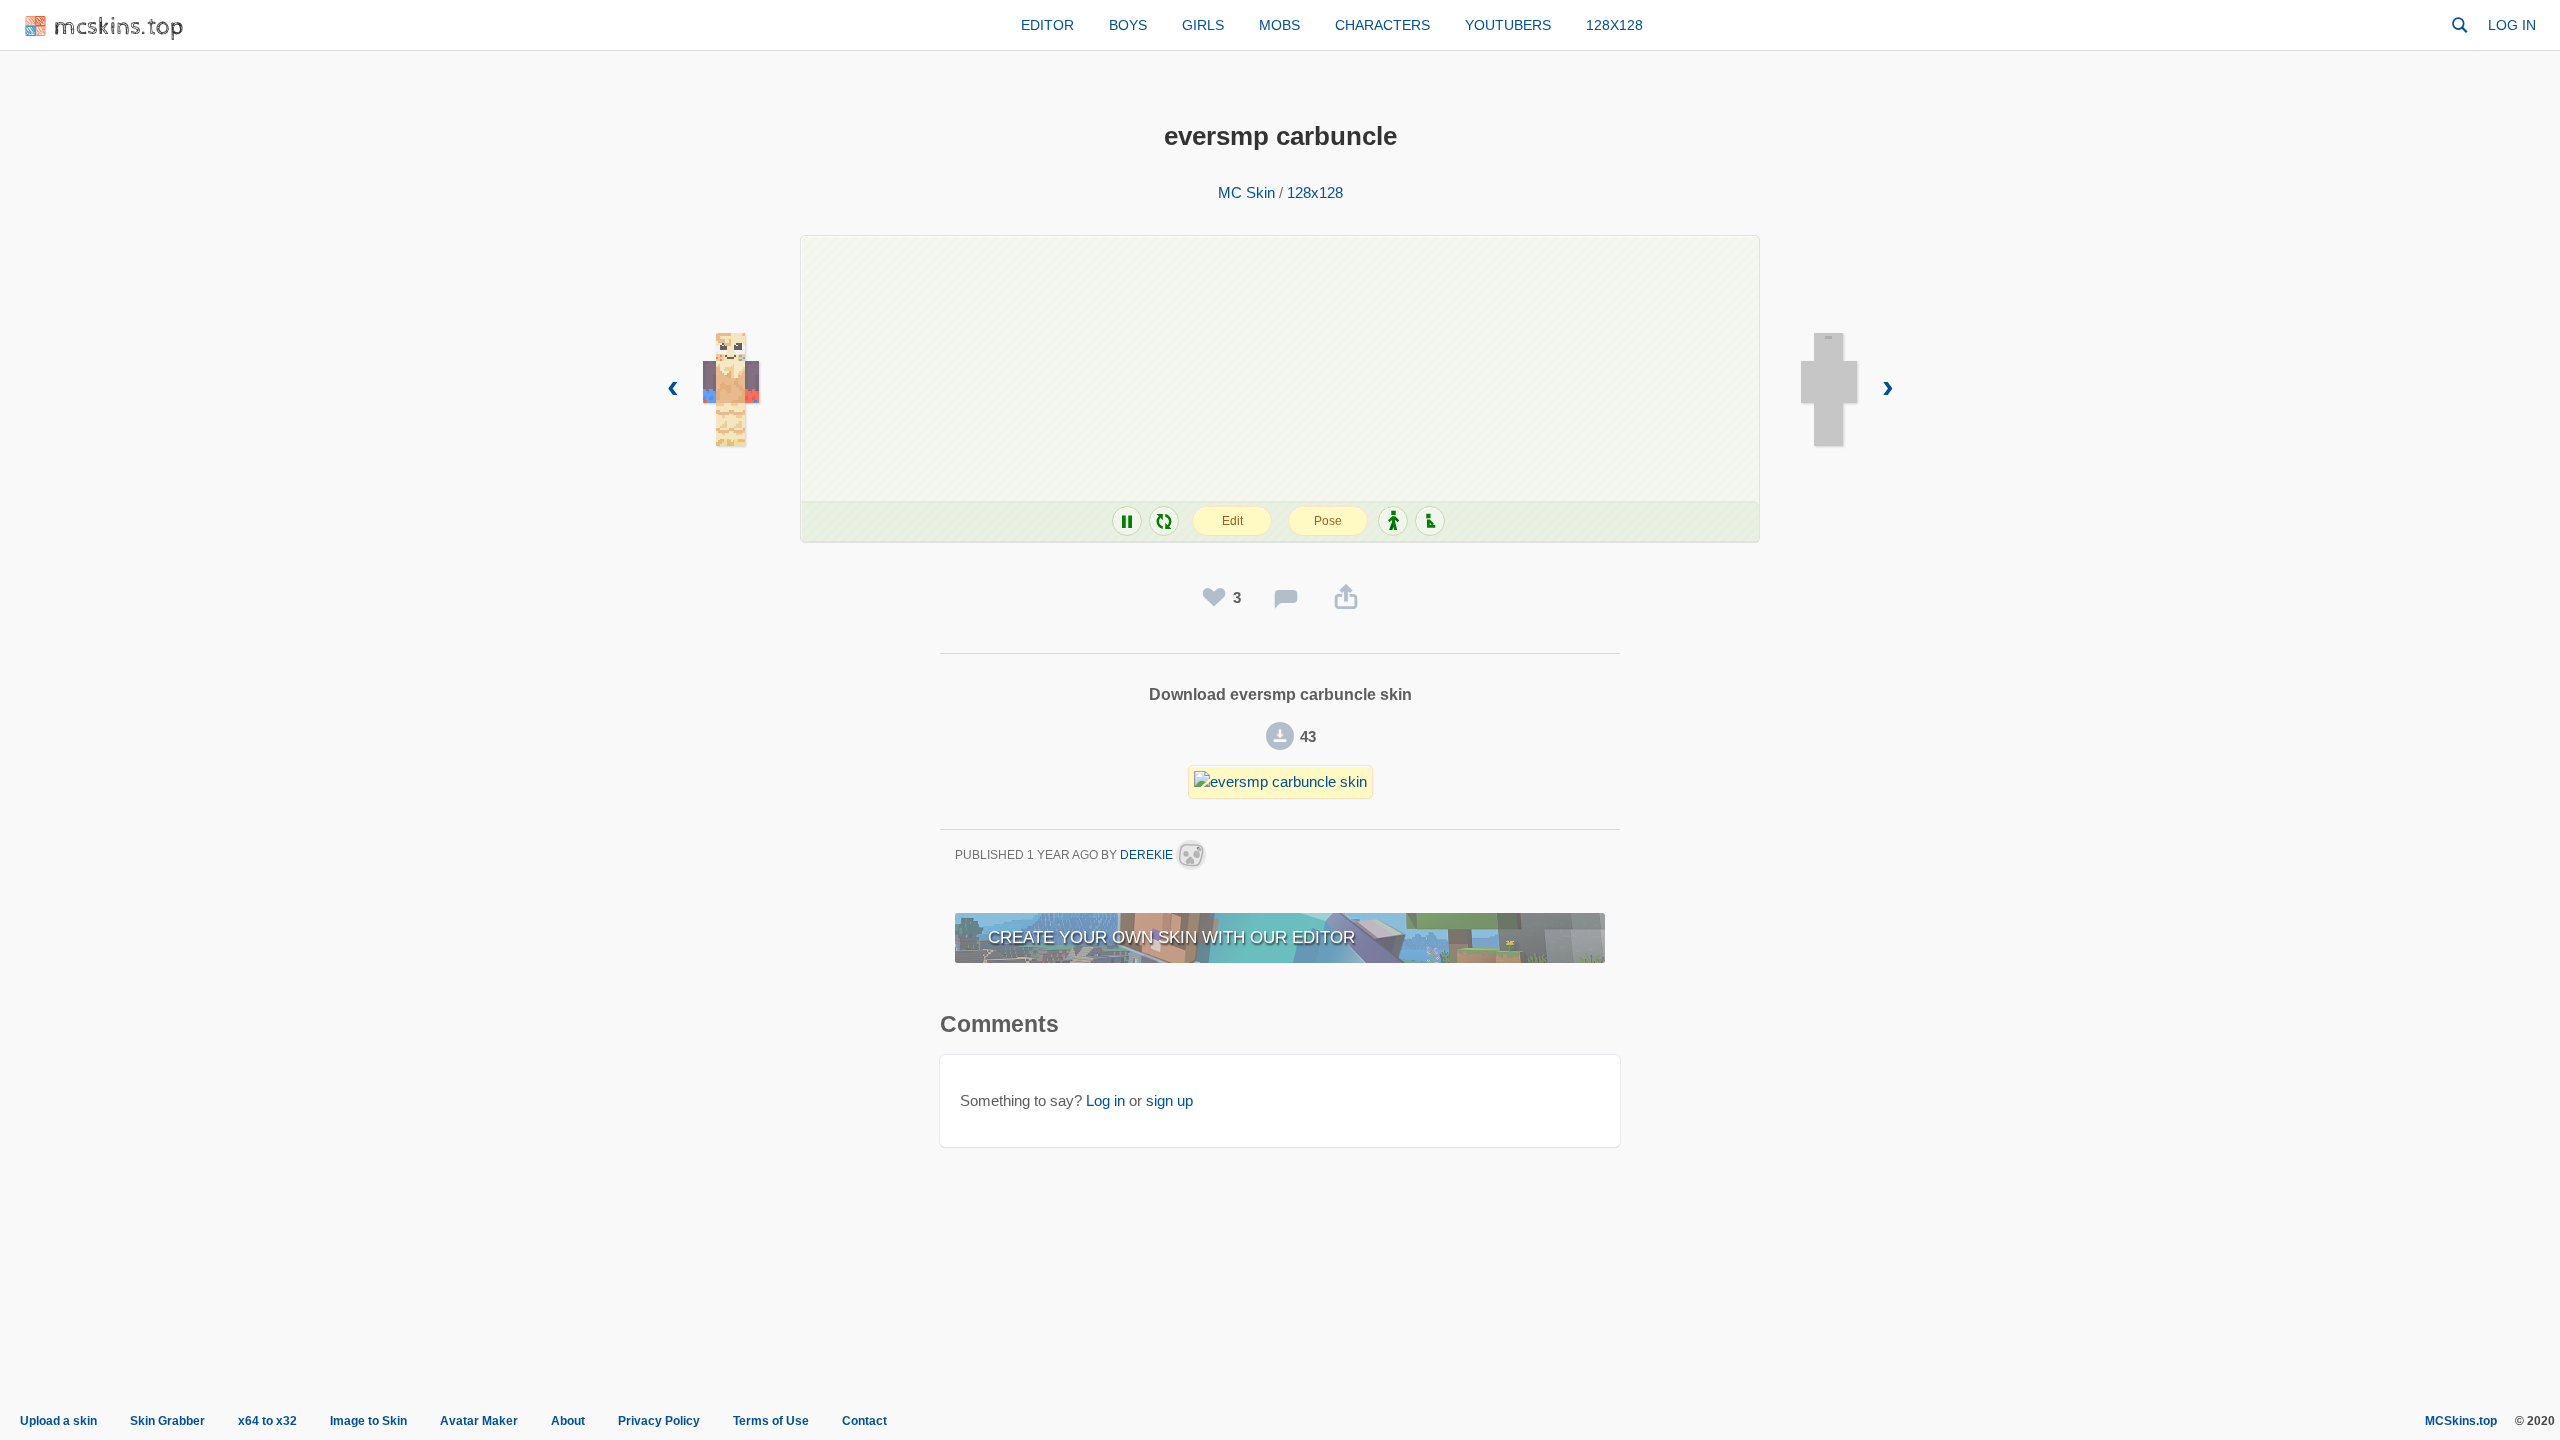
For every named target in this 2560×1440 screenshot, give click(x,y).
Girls (1203, 25)
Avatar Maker (479, 1421)
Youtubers (1508, 25)
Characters (1382, 25)
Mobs (1279, 25)
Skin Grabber (167, 1421)
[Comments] (1286, 598)
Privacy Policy (659, 1421)
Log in (2512, 25)
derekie (1148, 855)
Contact (864, 1421)
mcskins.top (119, 27)
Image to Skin (368, 1421)
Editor (1047, 25)
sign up (1169, 1100)
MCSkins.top (2461, 1421)
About (568, 1421)
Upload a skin (58, 1421)
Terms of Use (771, 1421)
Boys (1128, 25)
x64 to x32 (267, 1421)
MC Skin (1246, 192)
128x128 (1614, 25)
